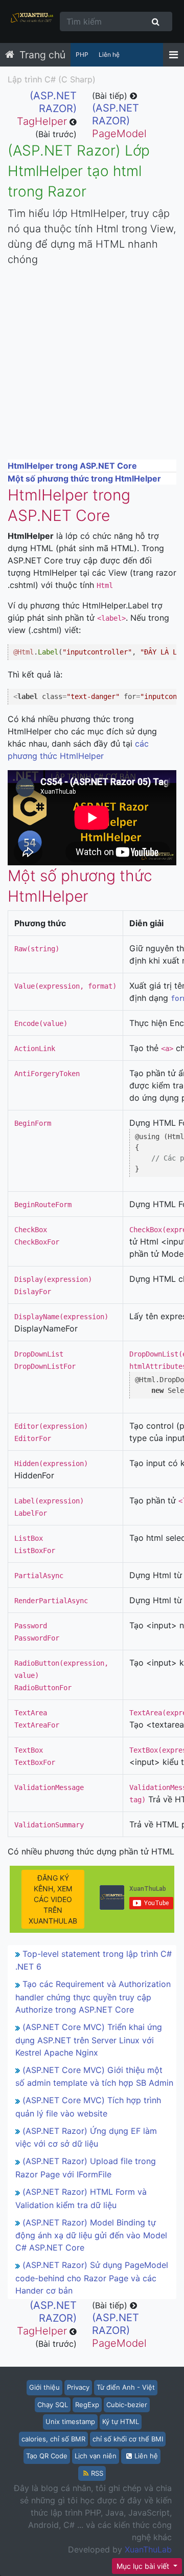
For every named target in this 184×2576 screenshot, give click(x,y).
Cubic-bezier (127, 2405)
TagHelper (47, 108)
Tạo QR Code (47, 2456)
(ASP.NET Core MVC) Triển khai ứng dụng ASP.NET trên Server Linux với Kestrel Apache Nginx (89, 2040)
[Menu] (174, 55)
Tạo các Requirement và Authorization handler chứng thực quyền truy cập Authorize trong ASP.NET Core (93, 1997)
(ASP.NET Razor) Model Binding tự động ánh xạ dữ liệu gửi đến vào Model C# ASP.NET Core (91, 2235)
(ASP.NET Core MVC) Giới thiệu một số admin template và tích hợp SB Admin (94, 2077)
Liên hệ (109, 54)
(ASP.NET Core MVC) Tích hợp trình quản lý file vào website (88, 2107)
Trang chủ (42, 55)
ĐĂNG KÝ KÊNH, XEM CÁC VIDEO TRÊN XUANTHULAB (53, 1899)
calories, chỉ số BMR (53, 2439)
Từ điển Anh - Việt (126, 2387)
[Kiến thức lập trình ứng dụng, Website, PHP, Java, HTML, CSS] (32, 21)
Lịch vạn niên (96, 2456)
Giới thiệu (44, 2387)
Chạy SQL (53, 2405)
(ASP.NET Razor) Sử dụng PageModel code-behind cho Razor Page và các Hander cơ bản (92, 2278)
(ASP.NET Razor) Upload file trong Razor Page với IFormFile (86, 2168)
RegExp (87, 2405)
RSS (97, 2473)
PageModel (119, 121)
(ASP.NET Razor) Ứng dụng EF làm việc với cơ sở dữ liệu (86, 2137)
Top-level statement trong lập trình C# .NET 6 (94, 1960)
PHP (82, 54)
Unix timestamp (70, 2421)
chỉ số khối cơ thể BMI (128, 2439)
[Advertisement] (92, 367)
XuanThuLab (148, 2549)
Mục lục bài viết (144, 2566)
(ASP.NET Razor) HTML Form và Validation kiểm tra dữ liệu (81, 2198)
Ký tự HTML (121, 2421)
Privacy (78, 2387)
